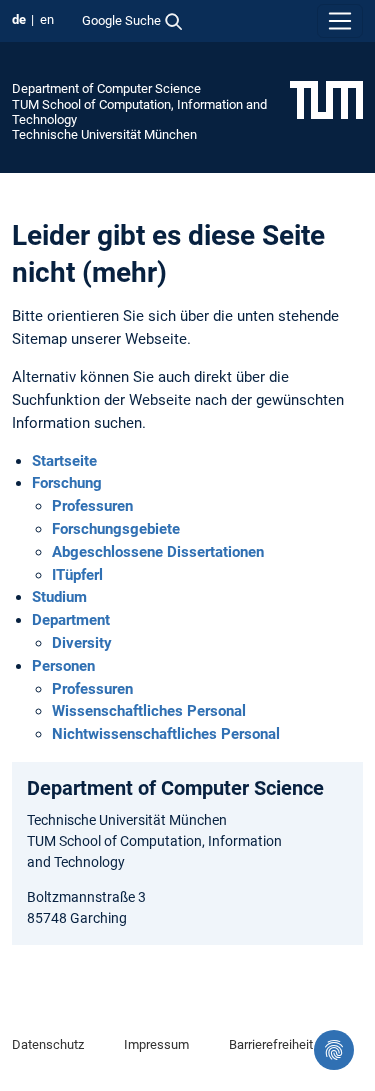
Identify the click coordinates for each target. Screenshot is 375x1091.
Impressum (156, 1044)
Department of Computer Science (106, 88)
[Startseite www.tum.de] (326, 99)
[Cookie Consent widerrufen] (334, 1050)
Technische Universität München (104, 134)
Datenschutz (48, 1044)
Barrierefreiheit (271, 1044)
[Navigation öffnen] (340, 21)
